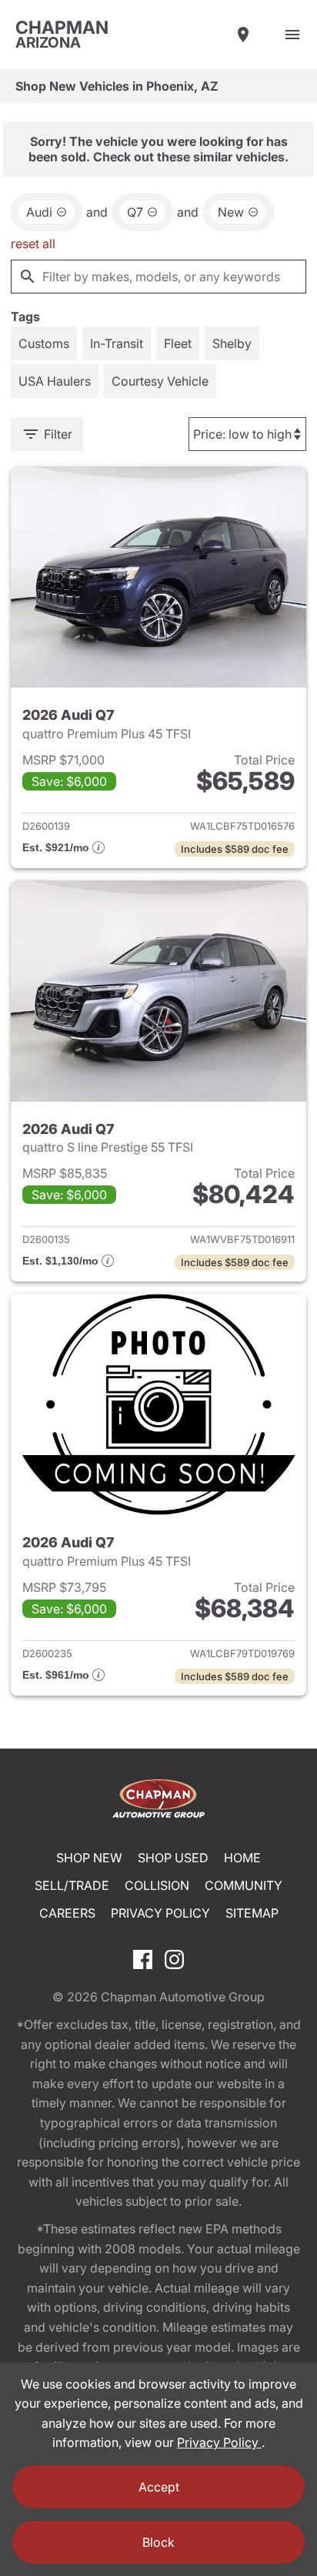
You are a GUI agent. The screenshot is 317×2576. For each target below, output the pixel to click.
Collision (157, 1885)
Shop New (89, 1858)
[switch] (292, 35)
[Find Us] (243, 35)
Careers (67, 1913)
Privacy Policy (160, 1913)
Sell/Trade (72, 1885)
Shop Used (173, 1858)
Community (244, 1885)
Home (242, 1858)
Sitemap (252, 1913)
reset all (33, 244)
